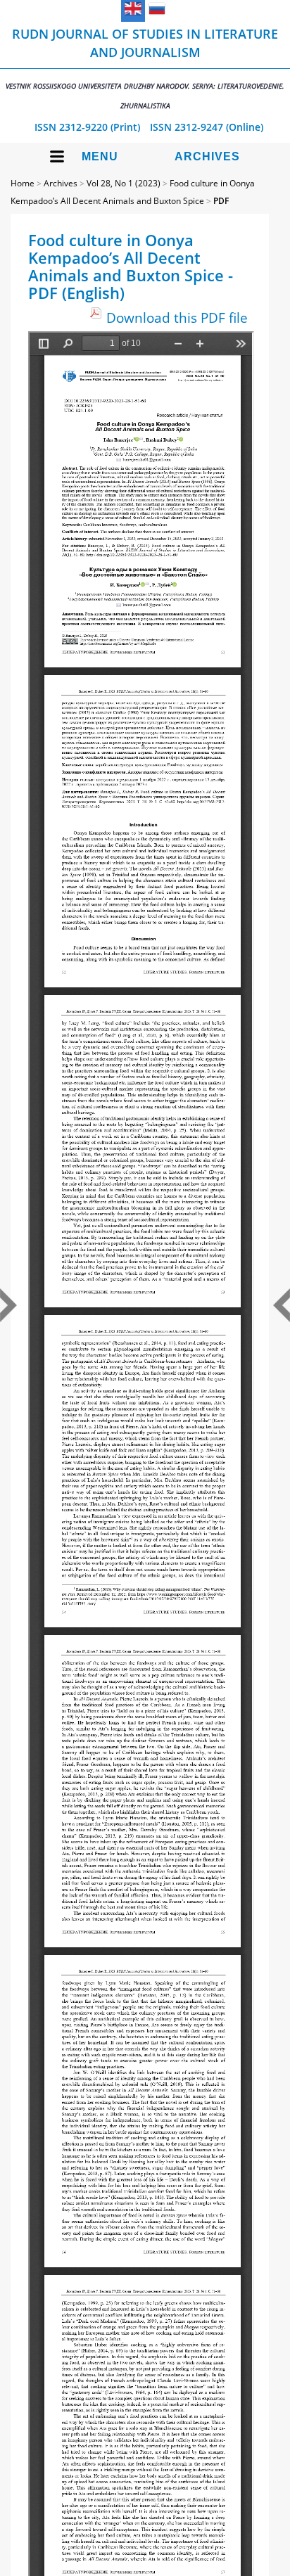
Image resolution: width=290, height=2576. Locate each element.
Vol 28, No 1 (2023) (124, 183)
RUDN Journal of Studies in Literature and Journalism (145, 68)
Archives (207, 156)
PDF (221, 201)
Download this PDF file (177, 318)
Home (23, 183)
